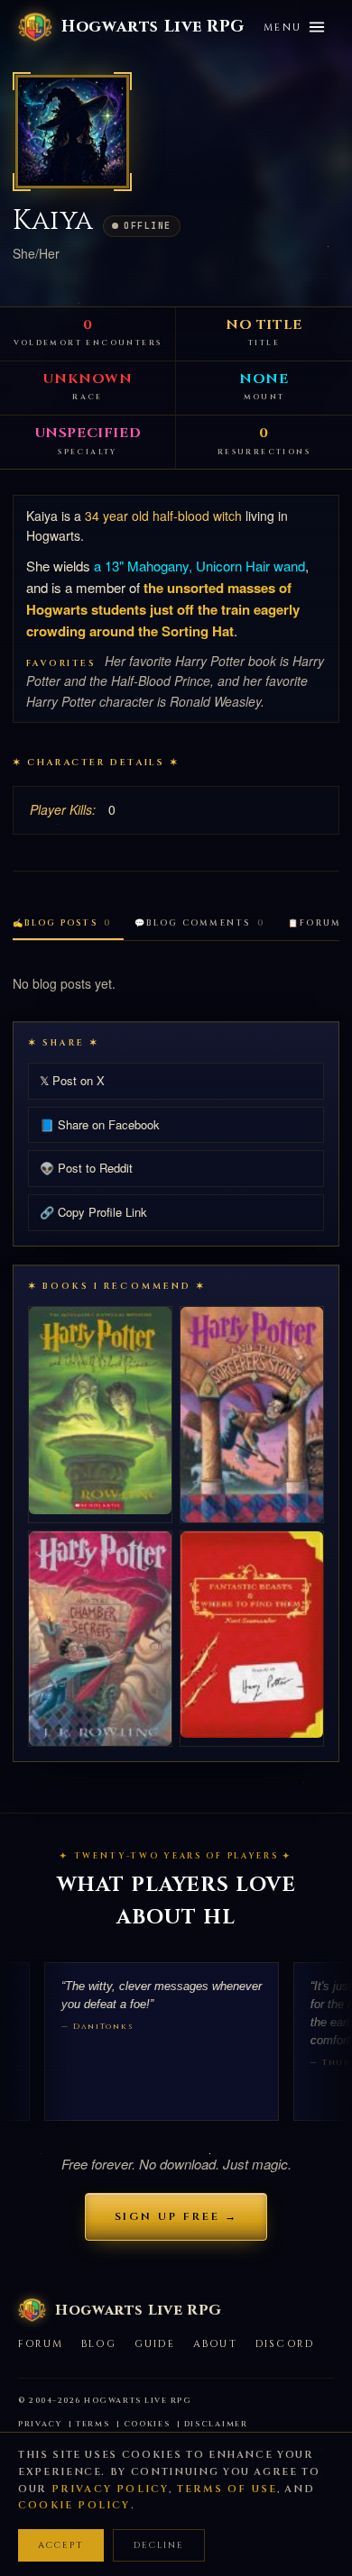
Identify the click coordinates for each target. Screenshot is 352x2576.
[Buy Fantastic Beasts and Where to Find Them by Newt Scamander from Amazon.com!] (252, 1635)
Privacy (40, 2424)
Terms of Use (227, 2489)
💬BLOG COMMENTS (199, 923)
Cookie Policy (74, 2505)
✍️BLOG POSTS (62, 923)
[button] (72, 132)
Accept (61, 2545)
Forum (41, 2344)
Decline (159, 2545)
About (215, 2344)
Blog (99, 2344)
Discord (285, 2344)
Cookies (147, 2424)
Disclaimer (216, 2424)
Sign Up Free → (176, 2216)
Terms (93, 2424)
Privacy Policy (111, 2489)
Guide (155, 2344)
